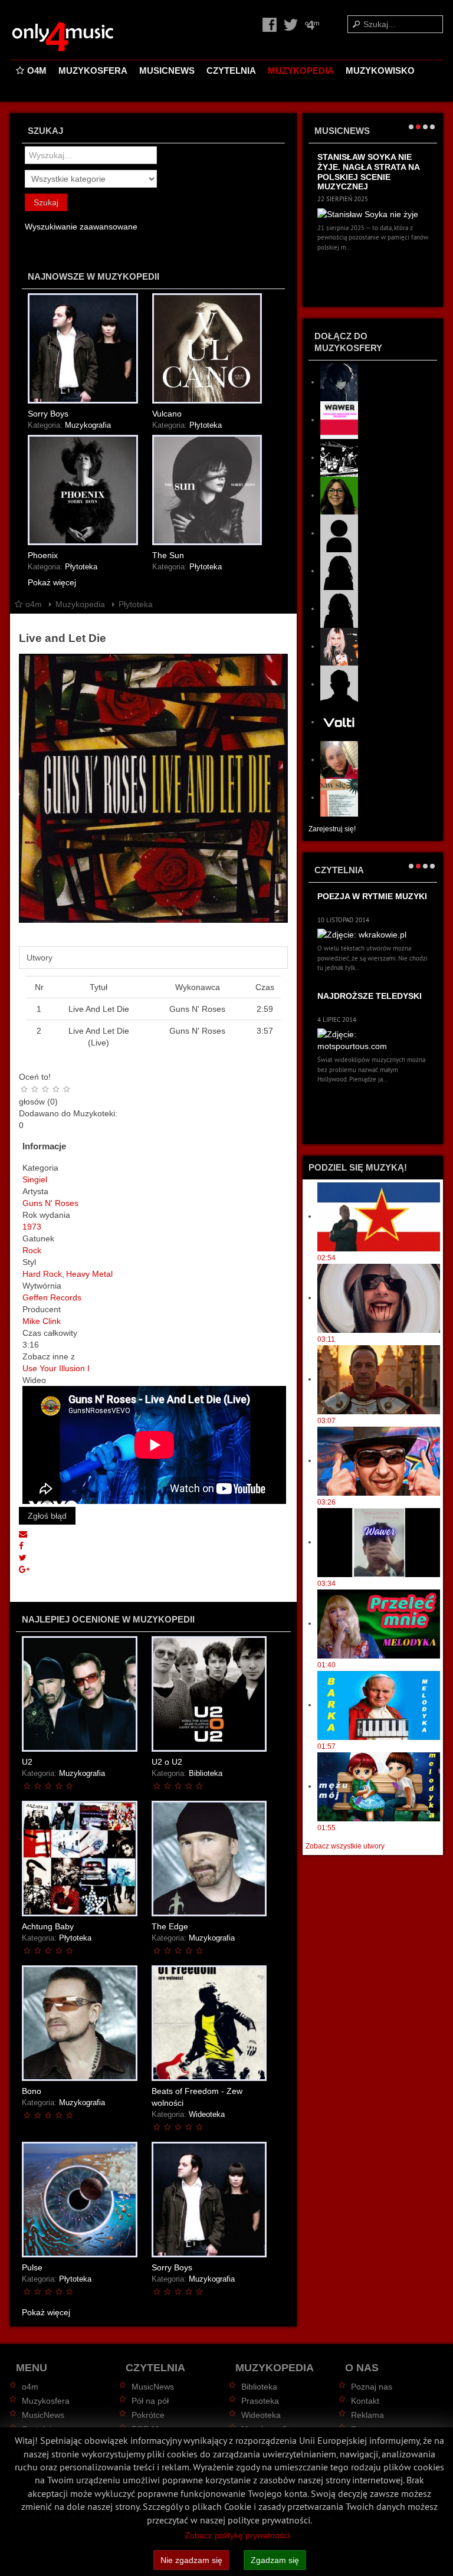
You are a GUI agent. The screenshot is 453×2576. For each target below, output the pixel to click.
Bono (32, 2091)
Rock (32, 1250)
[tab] (153, 958)
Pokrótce (148, 2415)
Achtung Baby (48, 1926)
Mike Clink (42, 1321)
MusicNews (167, 71)
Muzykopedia (301, 71)
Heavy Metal (89, 1274)
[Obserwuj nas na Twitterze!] (292, 24)
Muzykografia (88, 425)
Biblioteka (206, 1774)
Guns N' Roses (50, 1203)
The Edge (170, 1926)
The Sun (168, 555)
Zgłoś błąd (47, 1516)
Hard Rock (42, 1274)
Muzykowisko (380, 71)
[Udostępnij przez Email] (23, 1534)
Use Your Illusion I (56, 1368)
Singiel (35, 1179)
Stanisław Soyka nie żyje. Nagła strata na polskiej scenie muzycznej (368, 172)
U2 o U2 (167, 1762)
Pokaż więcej (52, 582)
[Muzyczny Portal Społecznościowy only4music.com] (84, 37)
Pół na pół (150, 2401)
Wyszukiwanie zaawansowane (81, 227)
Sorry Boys (48, 414)
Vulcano (167, 414)
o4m (37, 71)
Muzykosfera (93, 71)
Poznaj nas (372, 2387)
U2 (27, 1762)
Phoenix (43, 555)
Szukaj (46, 202)
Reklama (367, 2415)
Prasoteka (260, 2401)
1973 (32, 1227)
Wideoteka (207, 2115)
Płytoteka (206, 425)
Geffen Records (52, 1297)
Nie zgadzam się (191, 2560)
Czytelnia (231, 71)
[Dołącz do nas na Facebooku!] (271, 24)
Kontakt (365, 2401)
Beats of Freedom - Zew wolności (197, 2097)
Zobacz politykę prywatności (237, 2535)
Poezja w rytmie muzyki (372, 896)
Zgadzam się (275, 2560)
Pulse (32, 2267)
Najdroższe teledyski (370, 996)
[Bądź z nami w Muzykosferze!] (312, 24)
